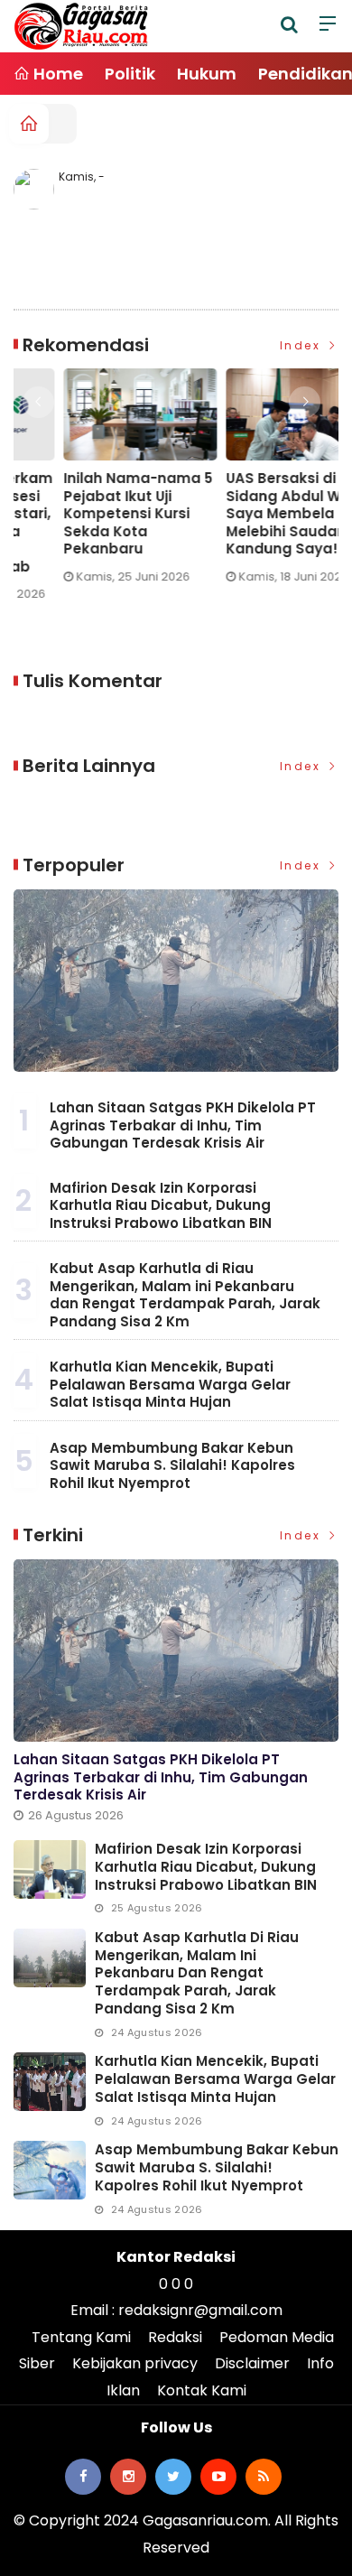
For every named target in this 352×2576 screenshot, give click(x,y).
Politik (130, 74)
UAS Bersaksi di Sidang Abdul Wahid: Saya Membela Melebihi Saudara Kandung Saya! (117, 514)
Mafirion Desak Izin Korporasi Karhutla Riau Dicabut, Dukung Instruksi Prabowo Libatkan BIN (161, 1205)
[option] (123, 483)
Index (303, 345)
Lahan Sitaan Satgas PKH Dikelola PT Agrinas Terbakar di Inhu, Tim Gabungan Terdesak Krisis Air (183, 1125)
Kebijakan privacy (135, 2363)
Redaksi (175, 2337)
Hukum (207, 74)
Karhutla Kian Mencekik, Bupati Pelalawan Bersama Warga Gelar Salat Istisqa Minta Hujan (170, 1384)
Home (56, 74)
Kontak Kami (202, 2390)
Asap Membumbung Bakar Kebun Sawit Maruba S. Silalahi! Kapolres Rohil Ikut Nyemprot (172, 1465)
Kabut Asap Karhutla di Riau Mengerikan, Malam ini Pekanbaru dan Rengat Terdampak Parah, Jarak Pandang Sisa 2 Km (185, 1295)
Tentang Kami (81, 2337)
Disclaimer (252, 2363)
